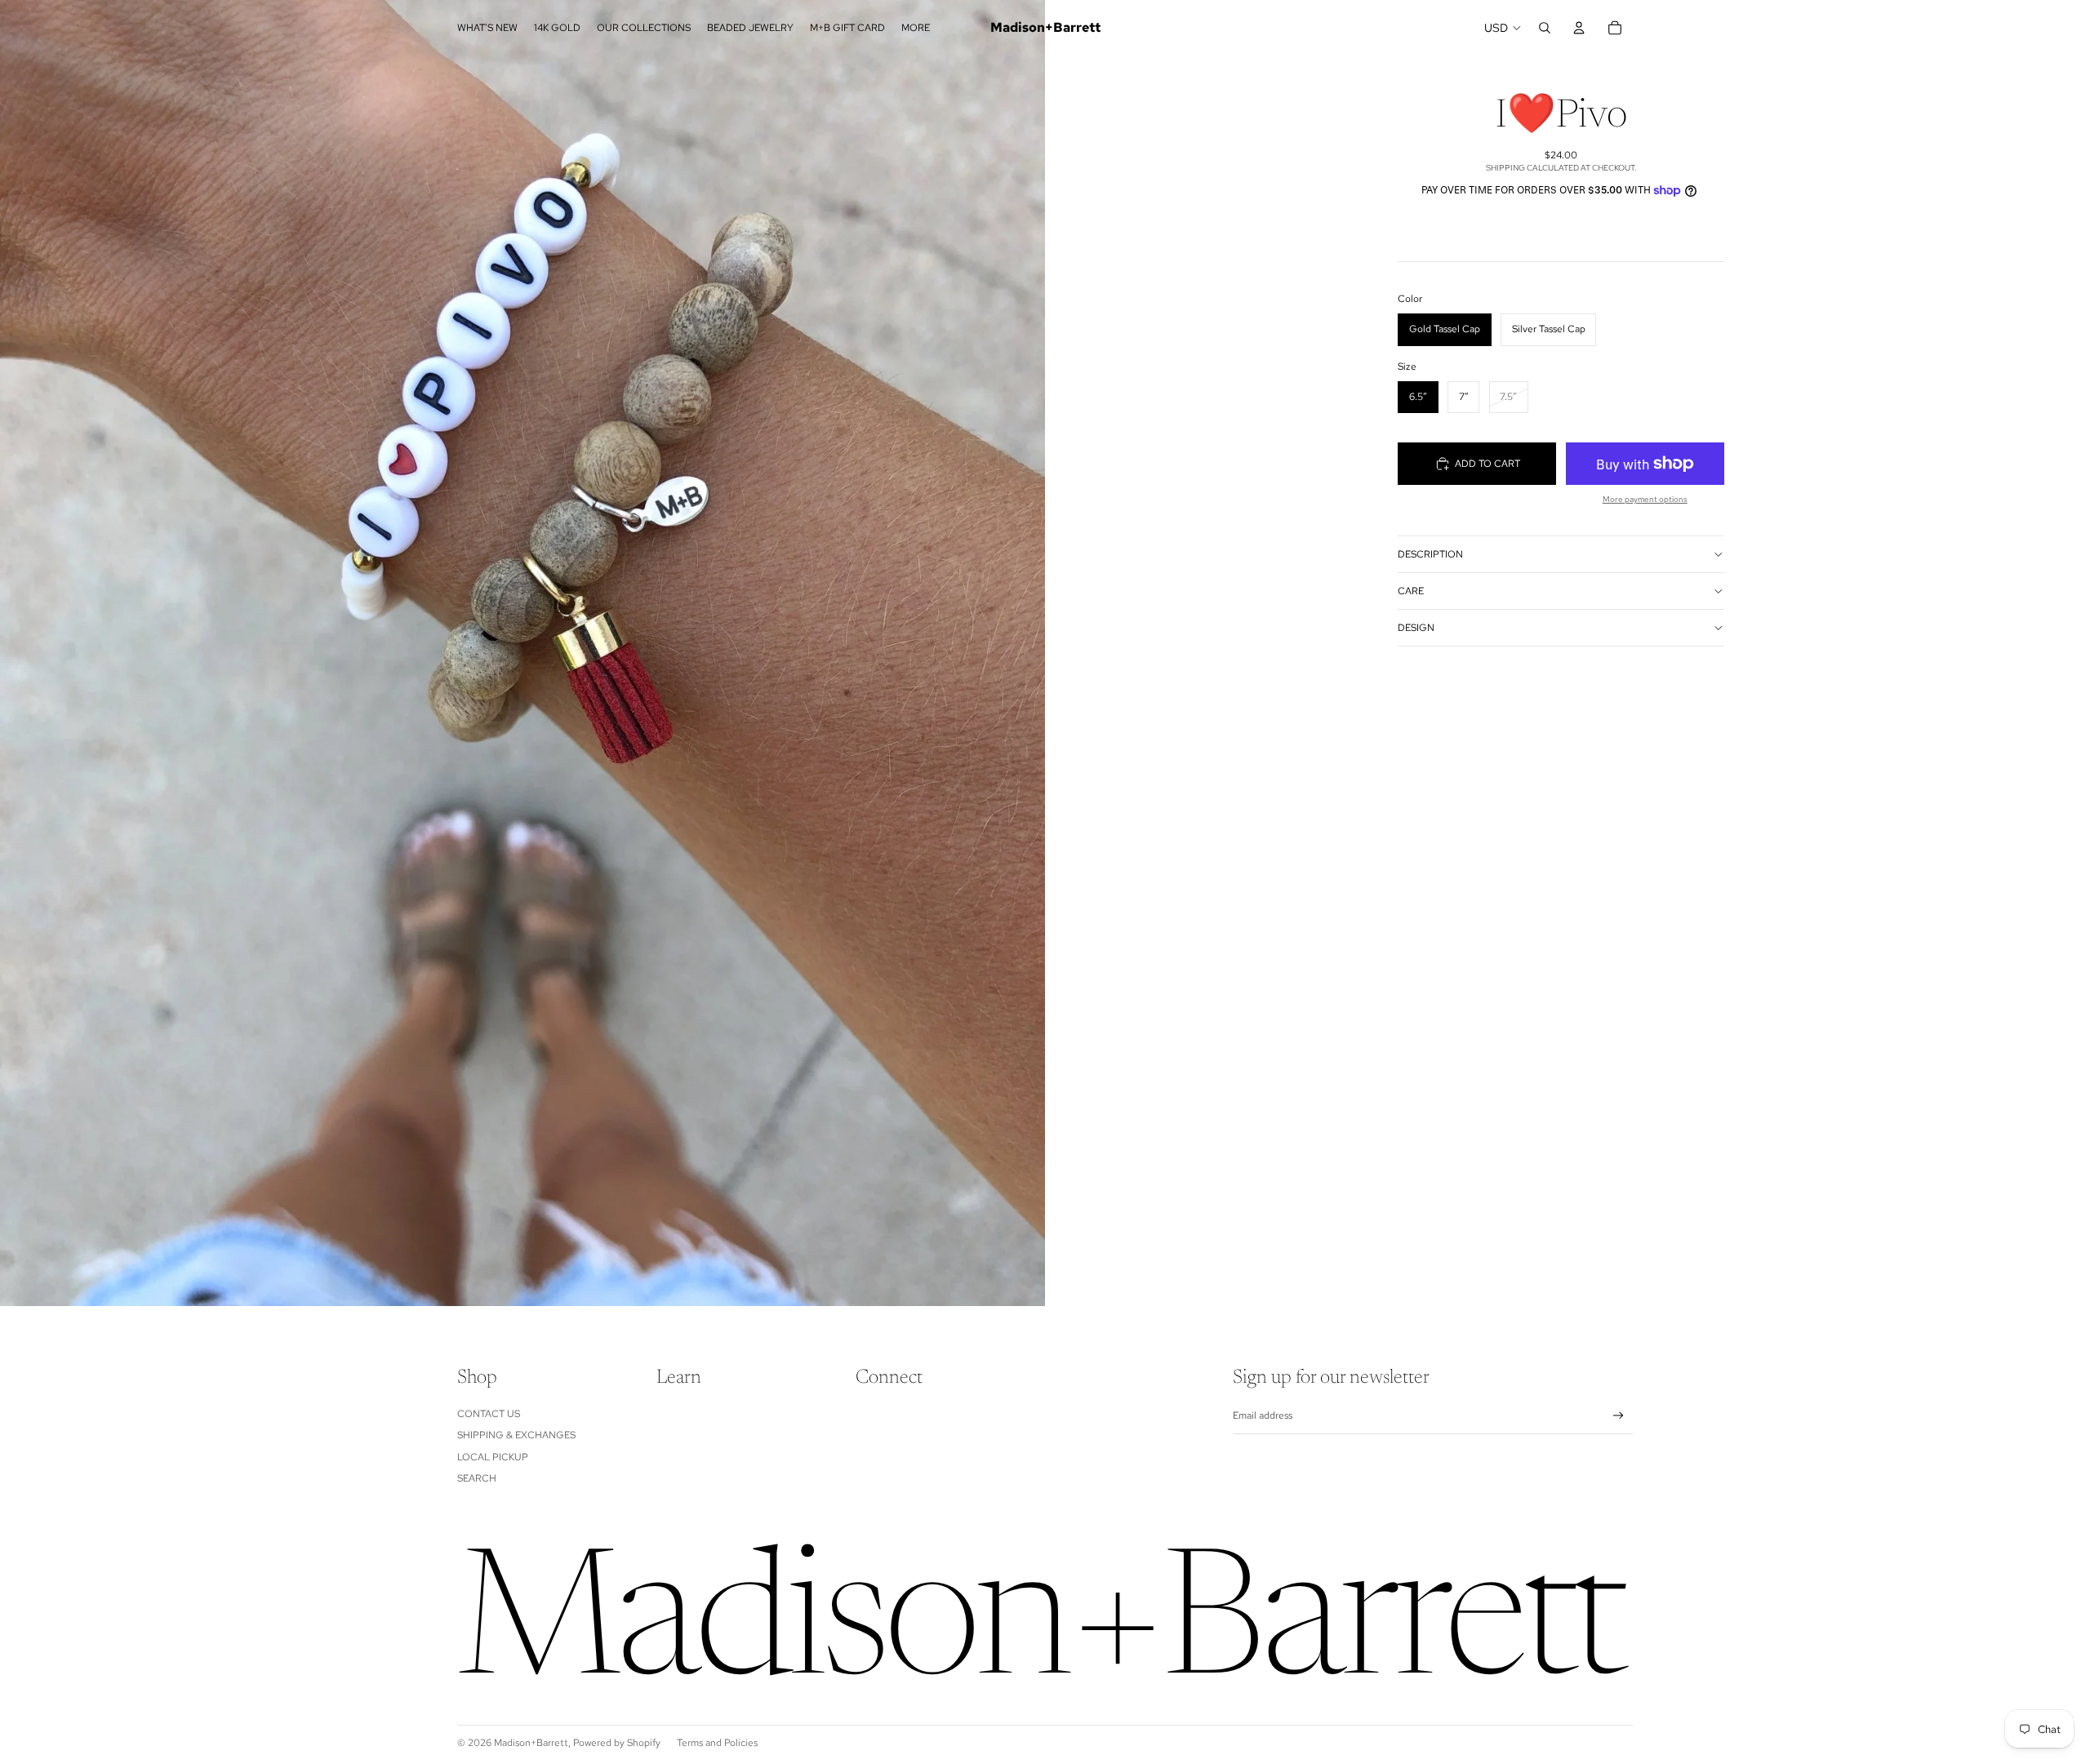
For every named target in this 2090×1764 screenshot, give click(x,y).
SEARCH (477, 1478)
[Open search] (1545, 28)
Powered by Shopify (617, 1743)
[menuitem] (916, 28)
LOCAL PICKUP (493, 1457)
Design (1416, 628)
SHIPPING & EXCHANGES (516, 1435)
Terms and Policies (717, 1743)
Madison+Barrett (531, 1743)
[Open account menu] (1579, 28)
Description (1430, 554)
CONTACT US (489, 1414)
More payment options (1645, 499)
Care (1411, 591)
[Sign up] (1619, 1416)
